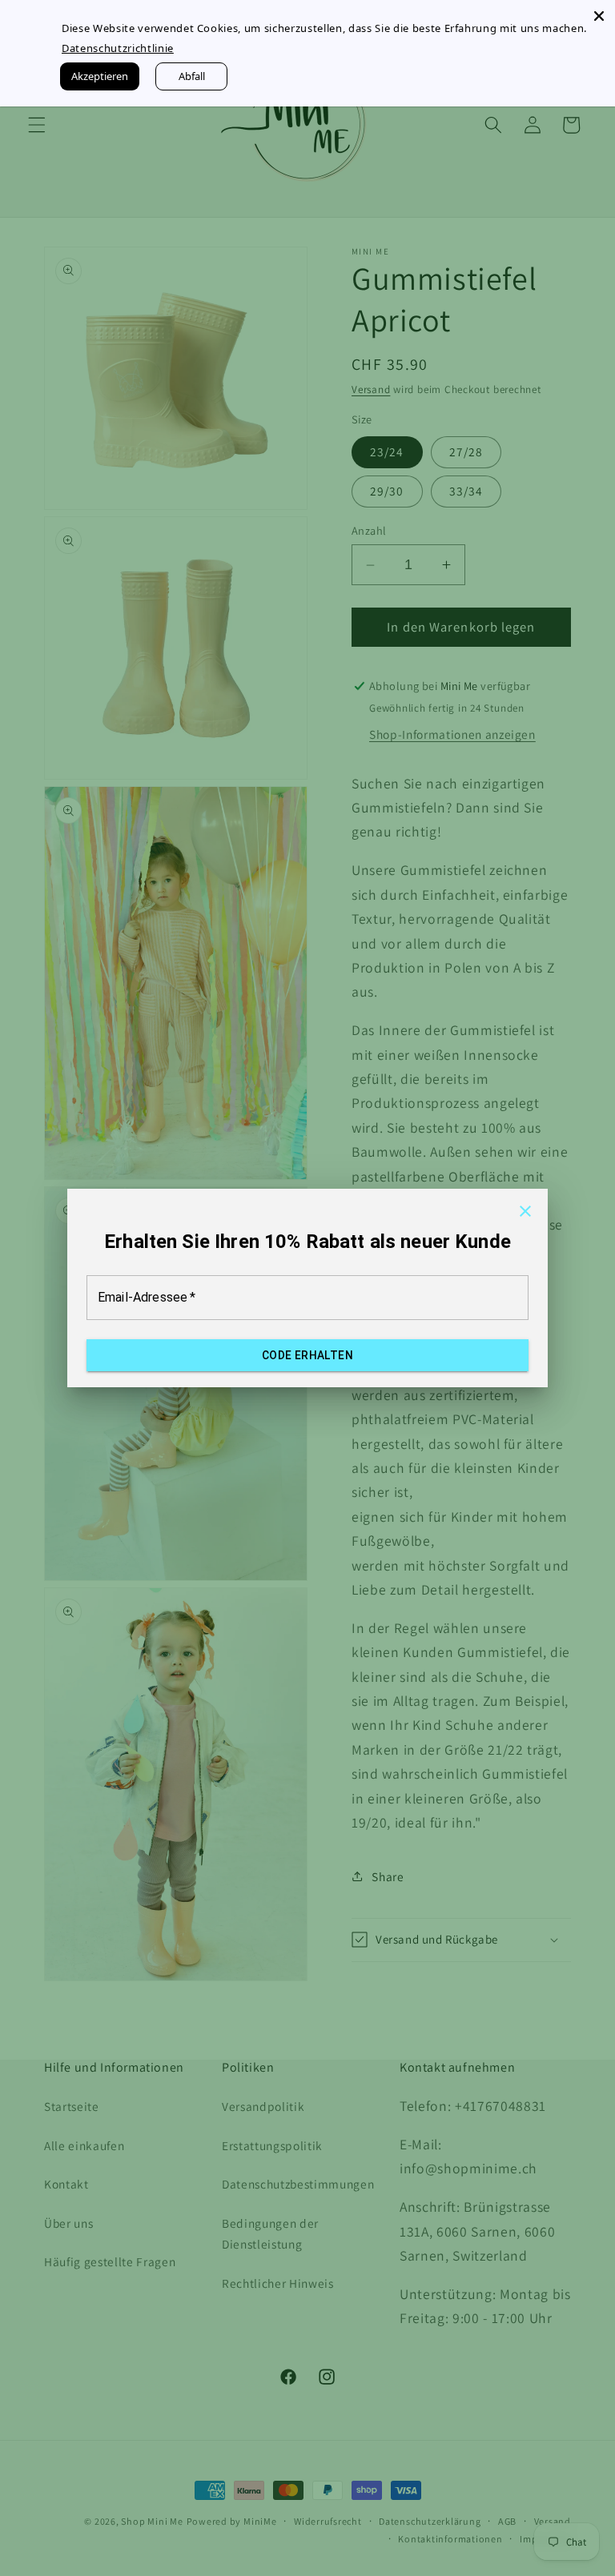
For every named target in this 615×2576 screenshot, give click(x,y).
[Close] (599, 16)
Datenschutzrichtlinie (116, 48)
